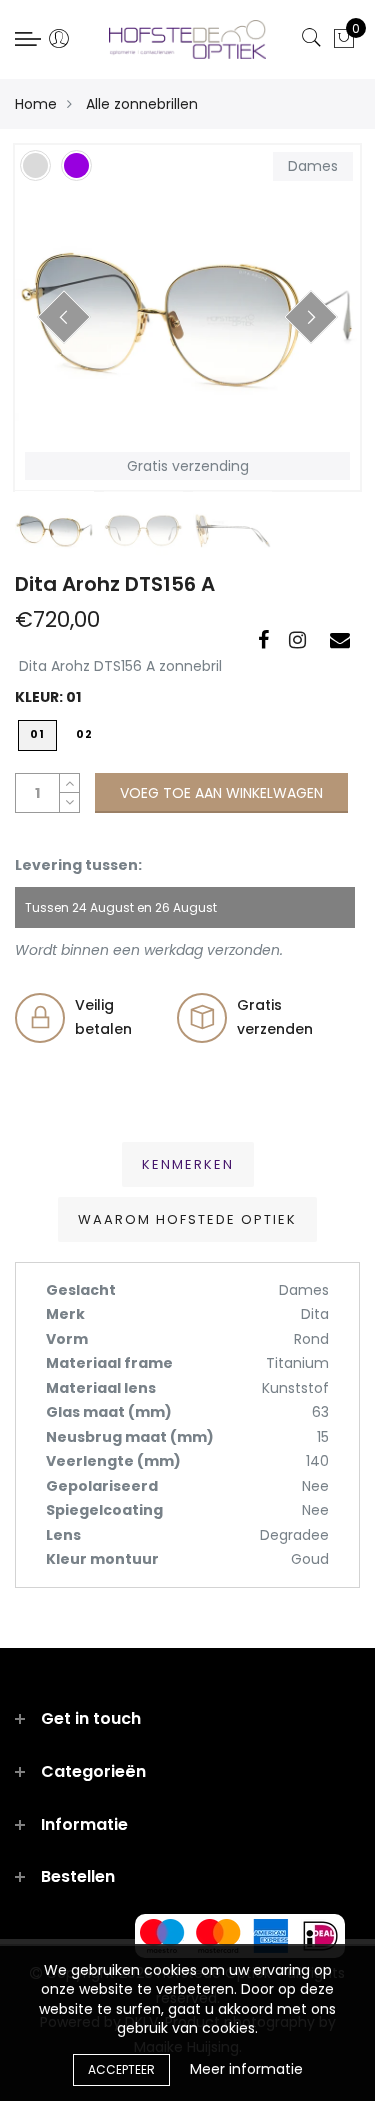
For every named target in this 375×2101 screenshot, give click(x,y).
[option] (187, 317)
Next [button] (311, 317)
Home (36, 104)
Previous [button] (64, 317)
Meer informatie (246, 2069)
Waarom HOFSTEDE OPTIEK (187, 1219)
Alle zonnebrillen (142, 104)
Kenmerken (188, 1164)
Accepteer (121, 2069)
